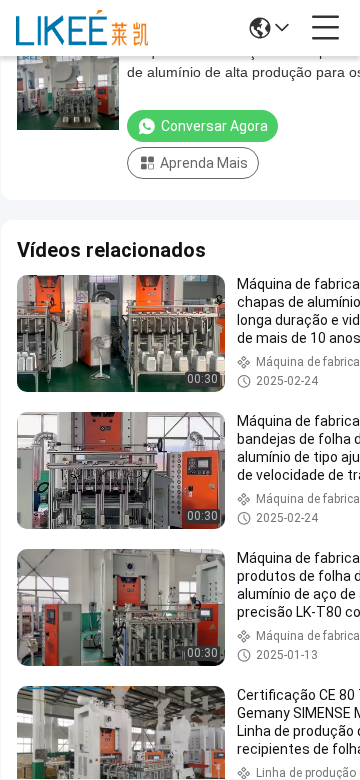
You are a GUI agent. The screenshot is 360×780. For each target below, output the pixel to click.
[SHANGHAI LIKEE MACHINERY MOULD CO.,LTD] (82, 28)
